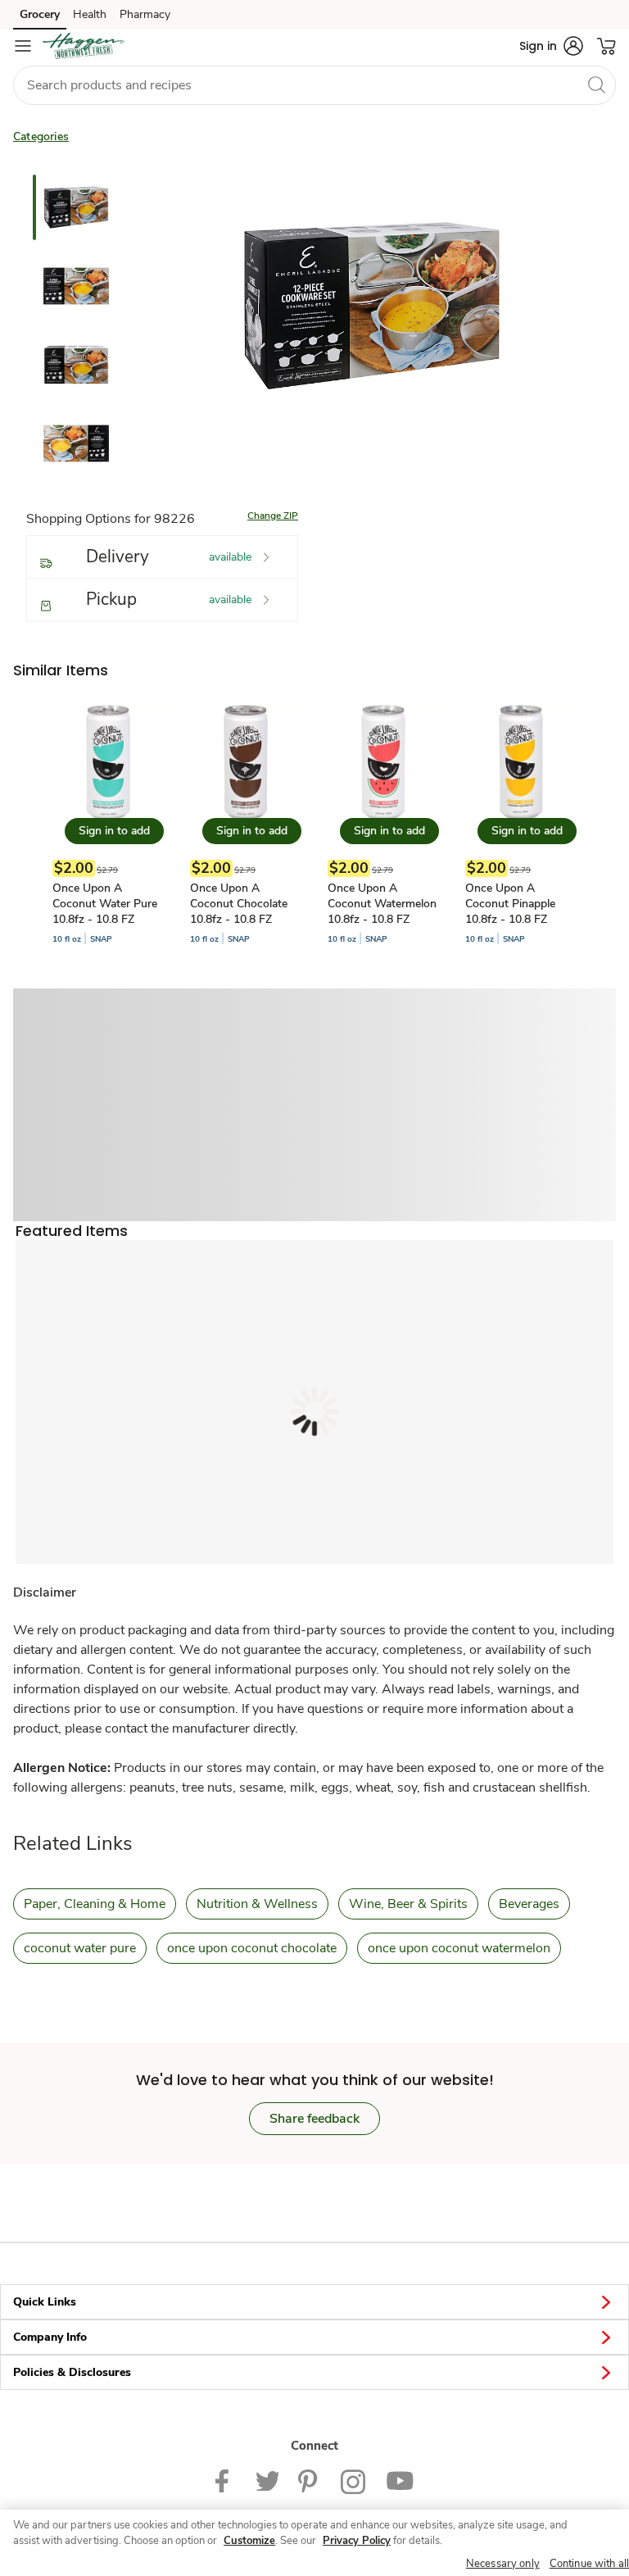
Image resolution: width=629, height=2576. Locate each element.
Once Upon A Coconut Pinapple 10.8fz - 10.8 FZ (510, 904)
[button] (551, 46)
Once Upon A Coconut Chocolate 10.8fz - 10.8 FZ (239, 904)
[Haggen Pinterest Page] (310, 2481)
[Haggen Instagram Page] (353, 2481)
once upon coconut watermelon (459, 1948)
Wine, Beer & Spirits (408, 1904)
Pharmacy (145, 14)
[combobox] (314, 85)
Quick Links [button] (45, 2302)
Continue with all (589, 2564)
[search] (596, 84)
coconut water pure (80, 1948)
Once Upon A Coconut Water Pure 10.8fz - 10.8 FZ (105, 904)
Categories (41, 136)
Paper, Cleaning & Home (95, 1904)
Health (90, 14)
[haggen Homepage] (84, 46)
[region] (314, 2543)
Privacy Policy (357, 2541)
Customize (249, 2541)
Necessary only (503, 2564)
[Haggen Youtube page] (400, 2481)
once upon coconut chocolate (252, 1948)
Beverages (529, 1904)
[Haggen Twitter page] (267, 2481)
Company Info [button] (50, 2337)
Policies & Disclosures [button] (72, 2372)
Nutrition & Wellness (257, 1904)
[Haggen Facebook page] (226, 2481)
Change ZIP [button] (273, 516)
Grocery (40, 14)
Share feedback (314, 2119)
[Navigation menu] (23, 46)
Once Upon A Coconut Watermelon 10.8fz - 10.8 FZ (382, 904)
